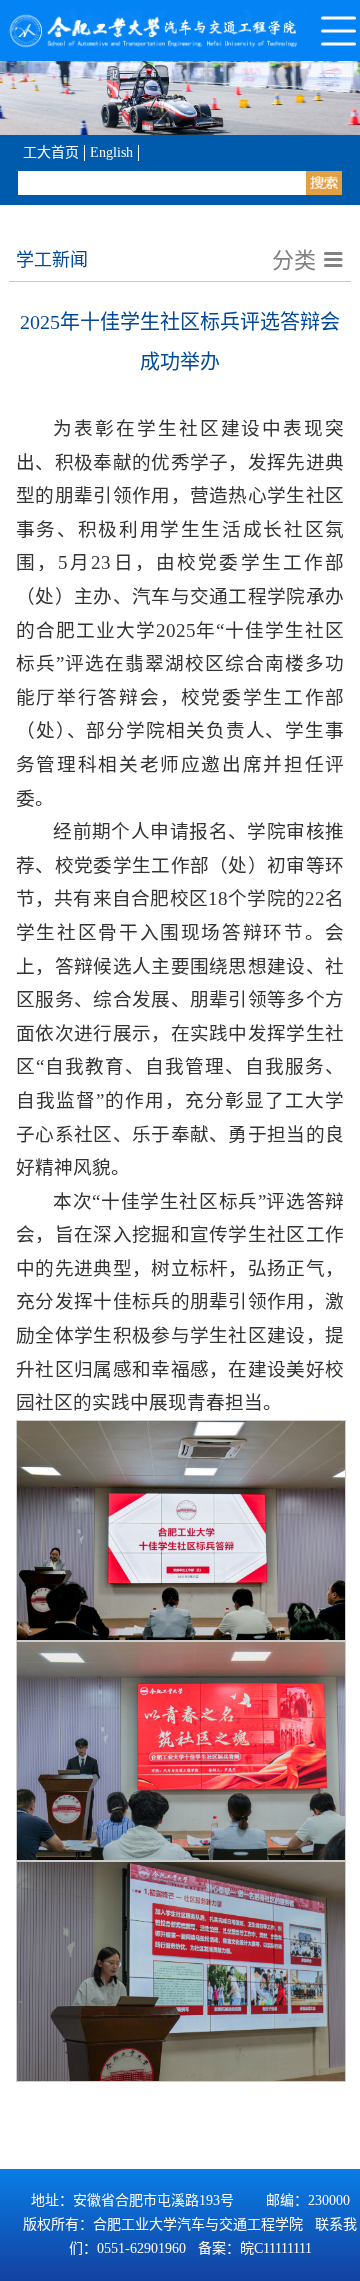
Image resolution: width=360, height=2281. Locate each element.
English (111, 152)
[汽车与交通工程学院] (155, 30)
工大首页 (51, 152)
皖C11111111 (276, 2248)
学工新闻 (52, 260)
